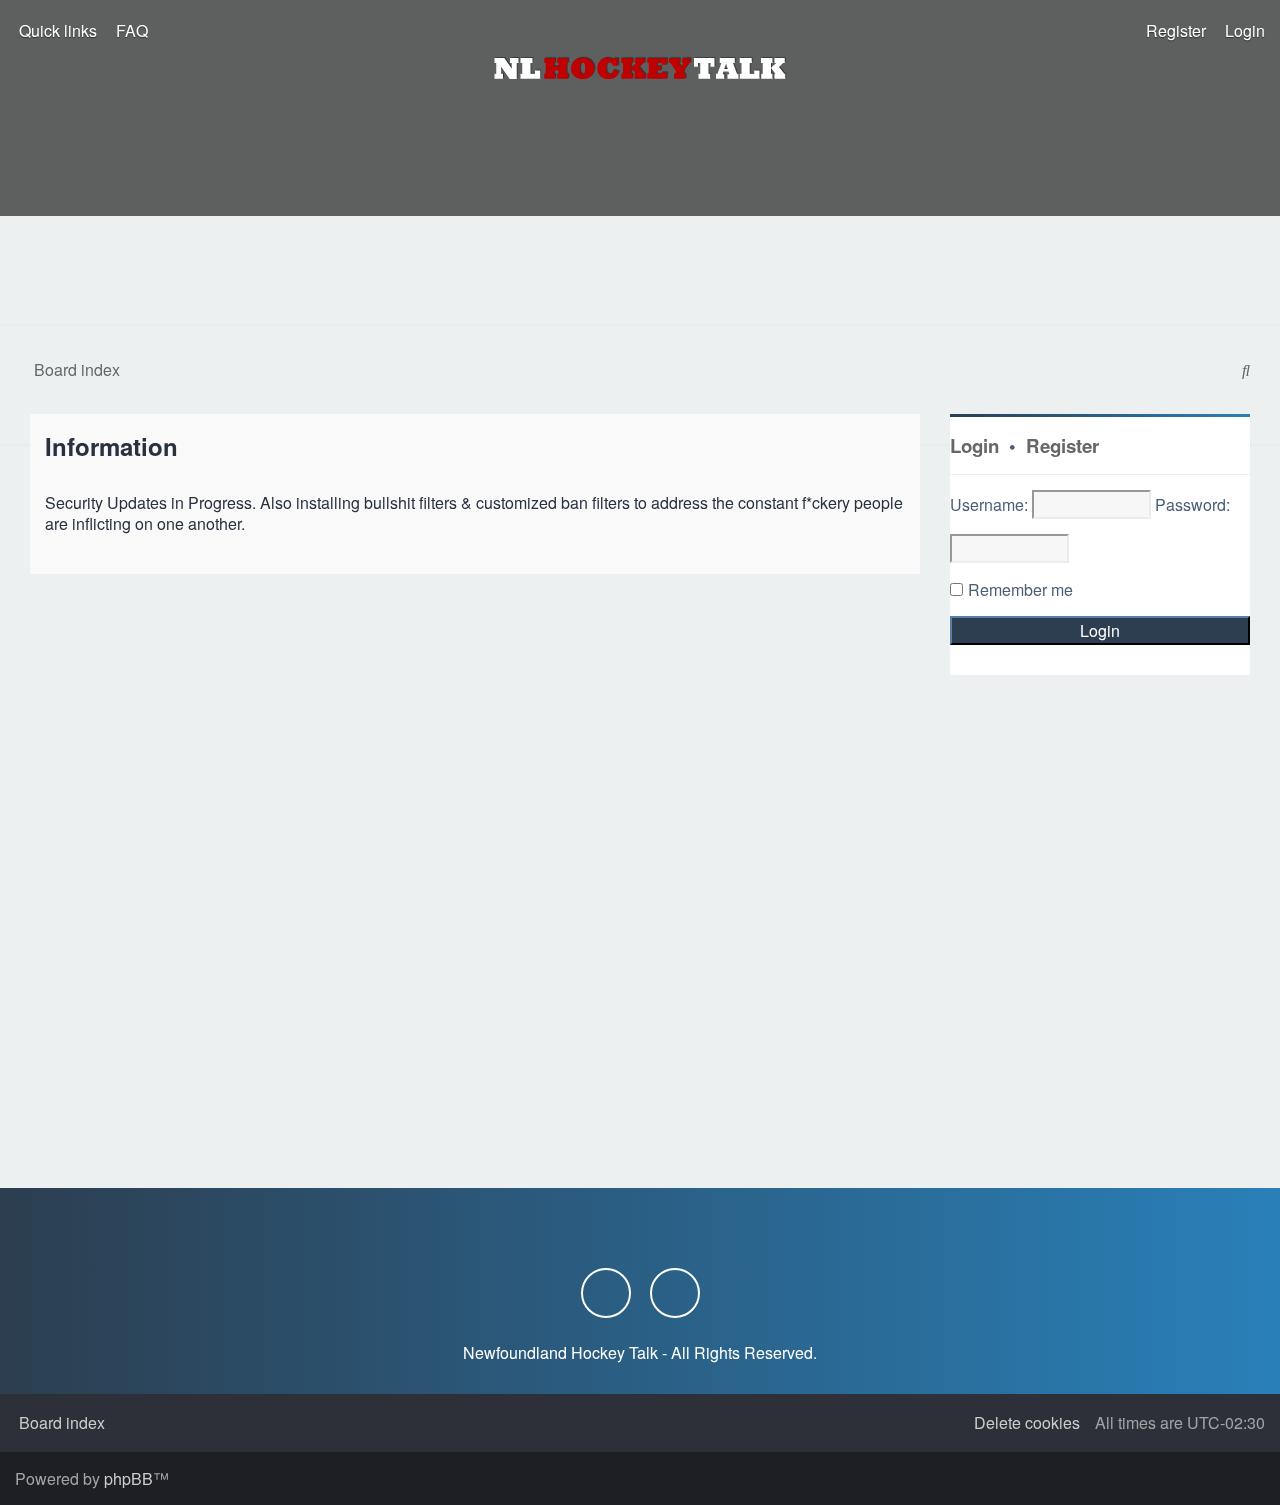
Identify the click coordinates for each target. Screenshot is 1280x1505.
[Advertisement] (640, 271)
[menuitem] (130, 30)
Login (974, 445)
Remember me (1020, 589)
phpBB (128, 1478)
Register (1062, 445)
